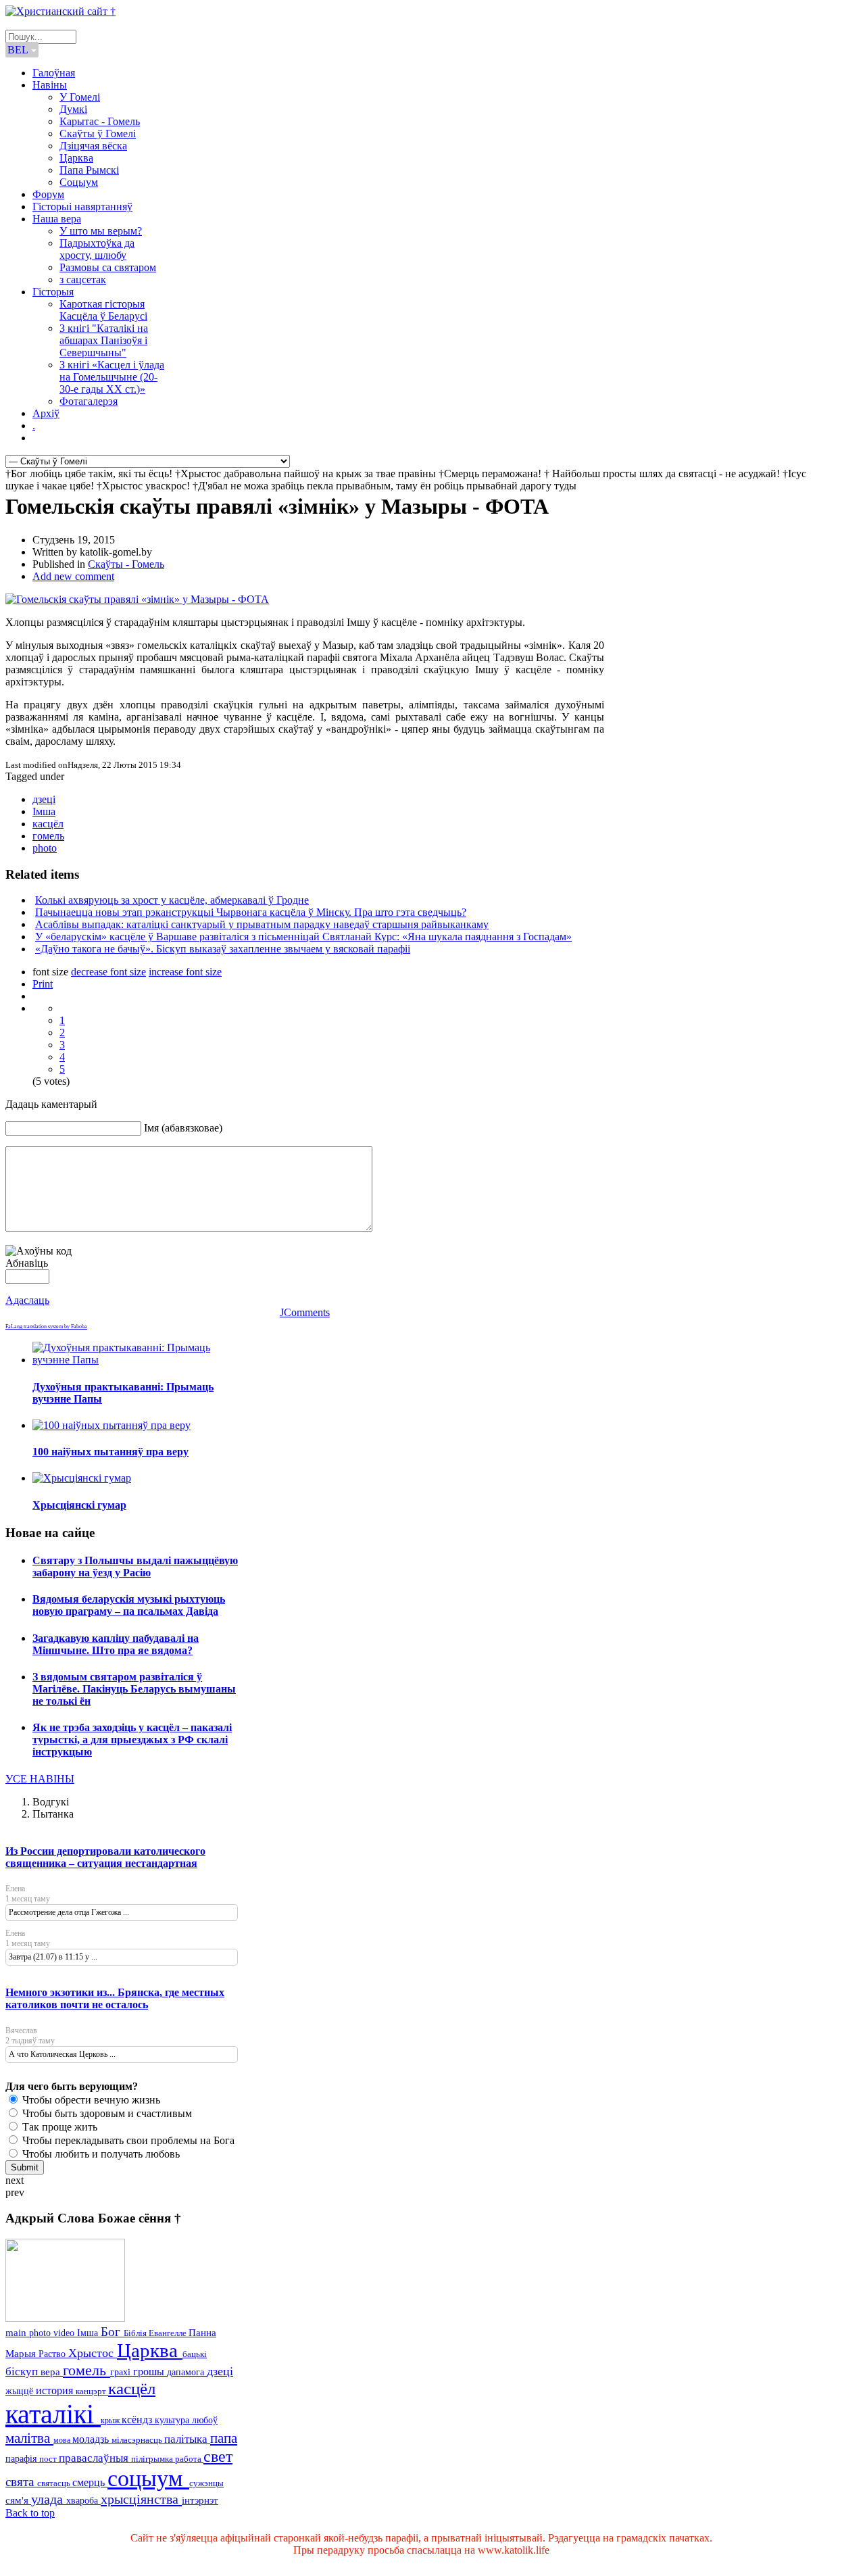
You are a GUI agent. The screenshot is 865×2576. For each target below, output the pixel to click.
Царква (76, 158)
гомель (48, 836)
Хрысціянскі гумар (79, 1505)
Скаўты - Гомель (126, 564)
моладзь (92, 2439)
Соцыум (79, 182)
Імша (44, 811)
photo (45, 848)
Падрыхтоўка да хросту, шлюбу (97, 249)
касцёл (48, 824)
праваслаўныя (95, 2458)
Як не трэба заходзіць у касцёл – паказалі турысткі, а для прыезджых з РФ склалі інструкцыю (132, 1740)
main (17, 2332)
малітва (29, 2438)
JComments (305, 1312)
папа (224, 2438)
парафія (22, 2459)
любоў (205, 2420)
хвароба (83, 2500)
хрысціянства (141, 2499)
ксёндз (138, 2420)
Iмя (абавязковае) (183, 1128)
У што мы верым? (101, 231)
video (65, 2333)
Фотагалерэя (89, 401)
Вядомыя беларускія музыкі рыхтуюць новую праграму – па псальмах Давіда (129, 1605)
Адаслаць (27, 1300)
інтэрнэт (200, 2500)
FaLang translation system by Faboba (46, 1327)
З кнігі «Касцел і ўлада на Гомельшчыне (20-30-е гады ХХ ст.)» (112, 377)
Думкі (73, 109)
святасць (55, 2483)
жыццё (21, 2391)
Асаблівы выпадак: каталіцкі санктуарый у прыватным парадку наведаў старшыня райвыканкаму (262, 924)
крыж (111, 2421)
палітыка (187, 2439)
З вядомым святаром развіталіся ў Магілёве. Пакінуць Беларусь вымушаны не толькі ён (134, 1689)
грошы (150, 2372)
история (56, 2390)
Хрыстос (93, 2353)
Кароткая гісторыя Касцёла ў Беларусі (103, 310)
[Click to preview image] (137, 599)
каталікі (53, 2414)
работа (189, 2459)
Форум (48, 194)
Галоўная (54, 73)
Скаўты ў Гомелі (98, 133)
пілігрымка (153, 2459)
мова (63, 2440)
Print (43, 984)
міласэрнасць (138, 2440)
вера (52, 2372)
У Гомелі (80, 97)
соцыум (148, 2478)
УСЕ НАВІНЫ (40, 1779)
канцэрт (92, 2391)
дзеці (44, 799)
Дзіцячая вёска (93, 146)
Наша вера (57, 219)
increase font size (185, 972)
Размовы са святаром (108, 267)
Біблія (136, 2333)
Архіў (46, 413)
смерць (90, 2482)
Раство (53, 2354)
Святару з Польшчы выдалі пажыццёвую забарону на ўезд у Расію (135, 1566)
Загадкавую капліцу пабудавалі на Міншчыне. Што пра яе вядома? (116, 1644)
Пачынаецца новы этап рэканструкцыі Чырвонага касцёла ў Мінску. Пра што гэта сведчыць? (251, 912)
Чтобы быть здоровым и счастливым (106, 2113)
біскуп (23, 2372)
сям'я (18, 2500)
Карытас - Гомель (100, 121)
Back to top (30, 2513)
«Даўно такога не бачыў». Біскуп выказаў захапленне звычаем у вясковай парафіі (223, 949)
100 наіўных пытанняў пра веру (110, 1452)
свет (218, 2456)
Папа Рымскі (89, 170)
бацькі (195, 2354)
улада (49, 2499)
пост (49, 2459)
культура (173, 2420)
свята (21, 2482)
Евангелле (169, 2333)
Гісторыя (53, 292)
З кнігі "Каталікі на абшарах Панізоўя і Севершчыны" (104, 340)
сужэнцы (206, 2483)
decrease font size (108, 972)
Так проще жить (58, 2127)
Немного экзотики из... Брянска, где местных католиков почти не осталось (115, 1998)
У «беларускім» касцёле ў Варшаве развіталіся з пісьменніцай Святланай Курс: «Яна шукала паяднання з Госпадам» (303, 937)
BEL (19, 50)
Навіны (50, 85)
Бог (112, 2332)
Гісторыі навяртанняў (82, 206)
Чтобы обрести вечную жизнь (90, 2100)
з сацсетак (83, 280)
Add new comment (73, 576)
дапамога (187, 2372)
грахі (122, 2372)
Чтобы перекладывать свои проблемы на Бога (127, 2140)
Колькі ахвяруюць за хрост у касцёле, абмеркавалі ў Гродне (172, 900)
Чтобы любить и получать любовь (100, 2154)
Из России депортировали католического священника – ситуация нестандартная (105, 1857)
